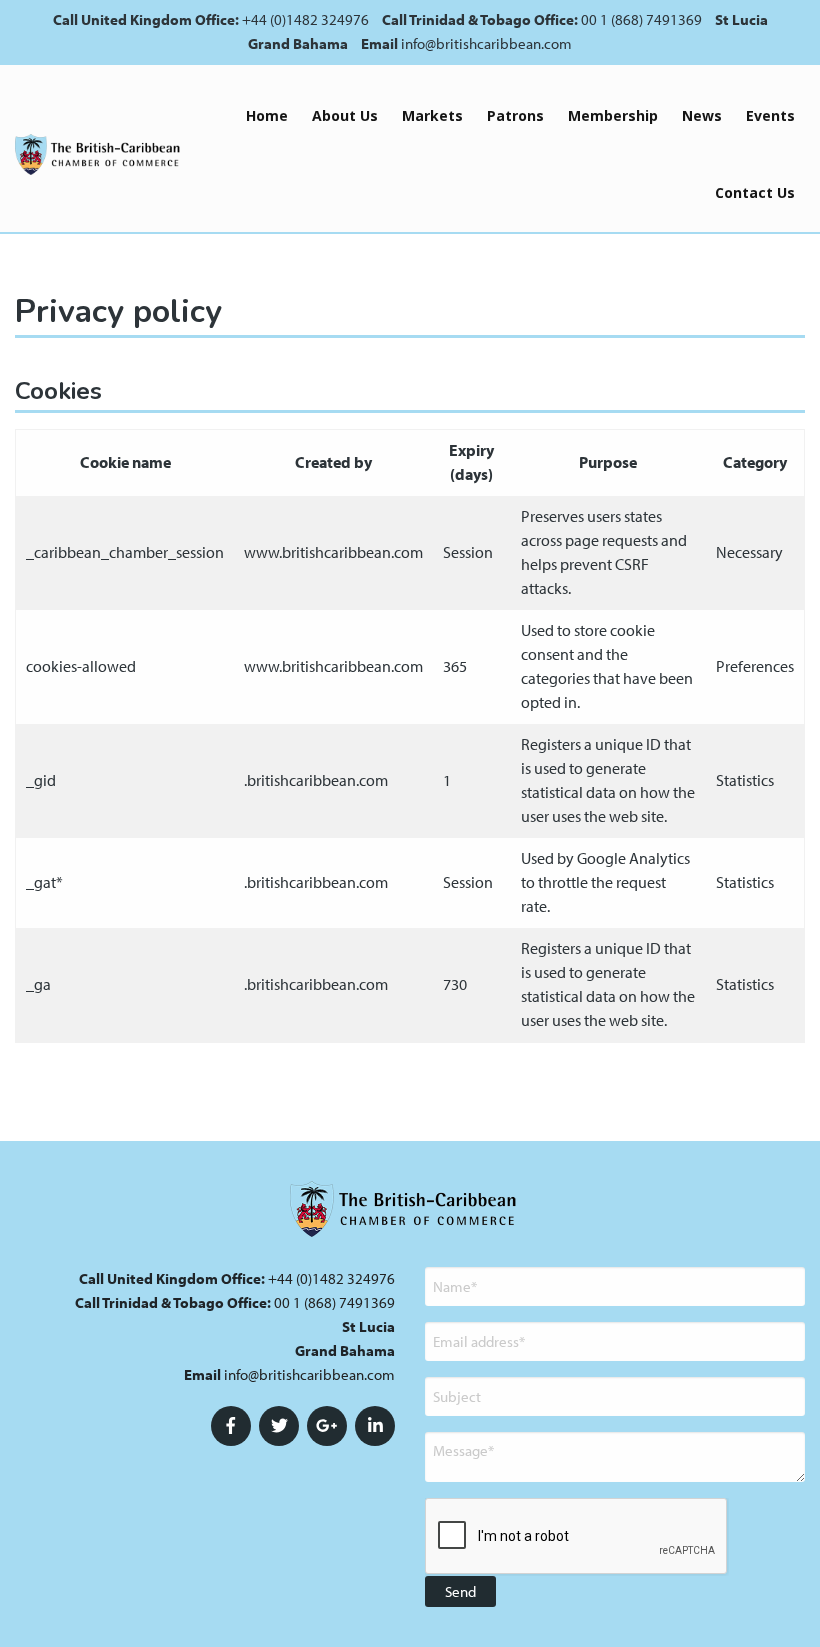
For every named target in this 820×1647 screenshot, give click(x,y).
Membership (613, 115)
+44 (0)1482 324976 (305, 19)
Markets (432, 115)
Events (770, 115)
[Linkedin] (375, 1426)
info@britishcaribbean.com (486, 43)
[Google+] (327, 1426)
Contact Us (755, 192)
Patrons (515, 115)
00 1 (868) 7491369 (641, 19)
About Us (345, 115)
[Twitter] (279, 1426)
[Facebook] (231, 1426)
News (702, 115)
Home (267, 115)
